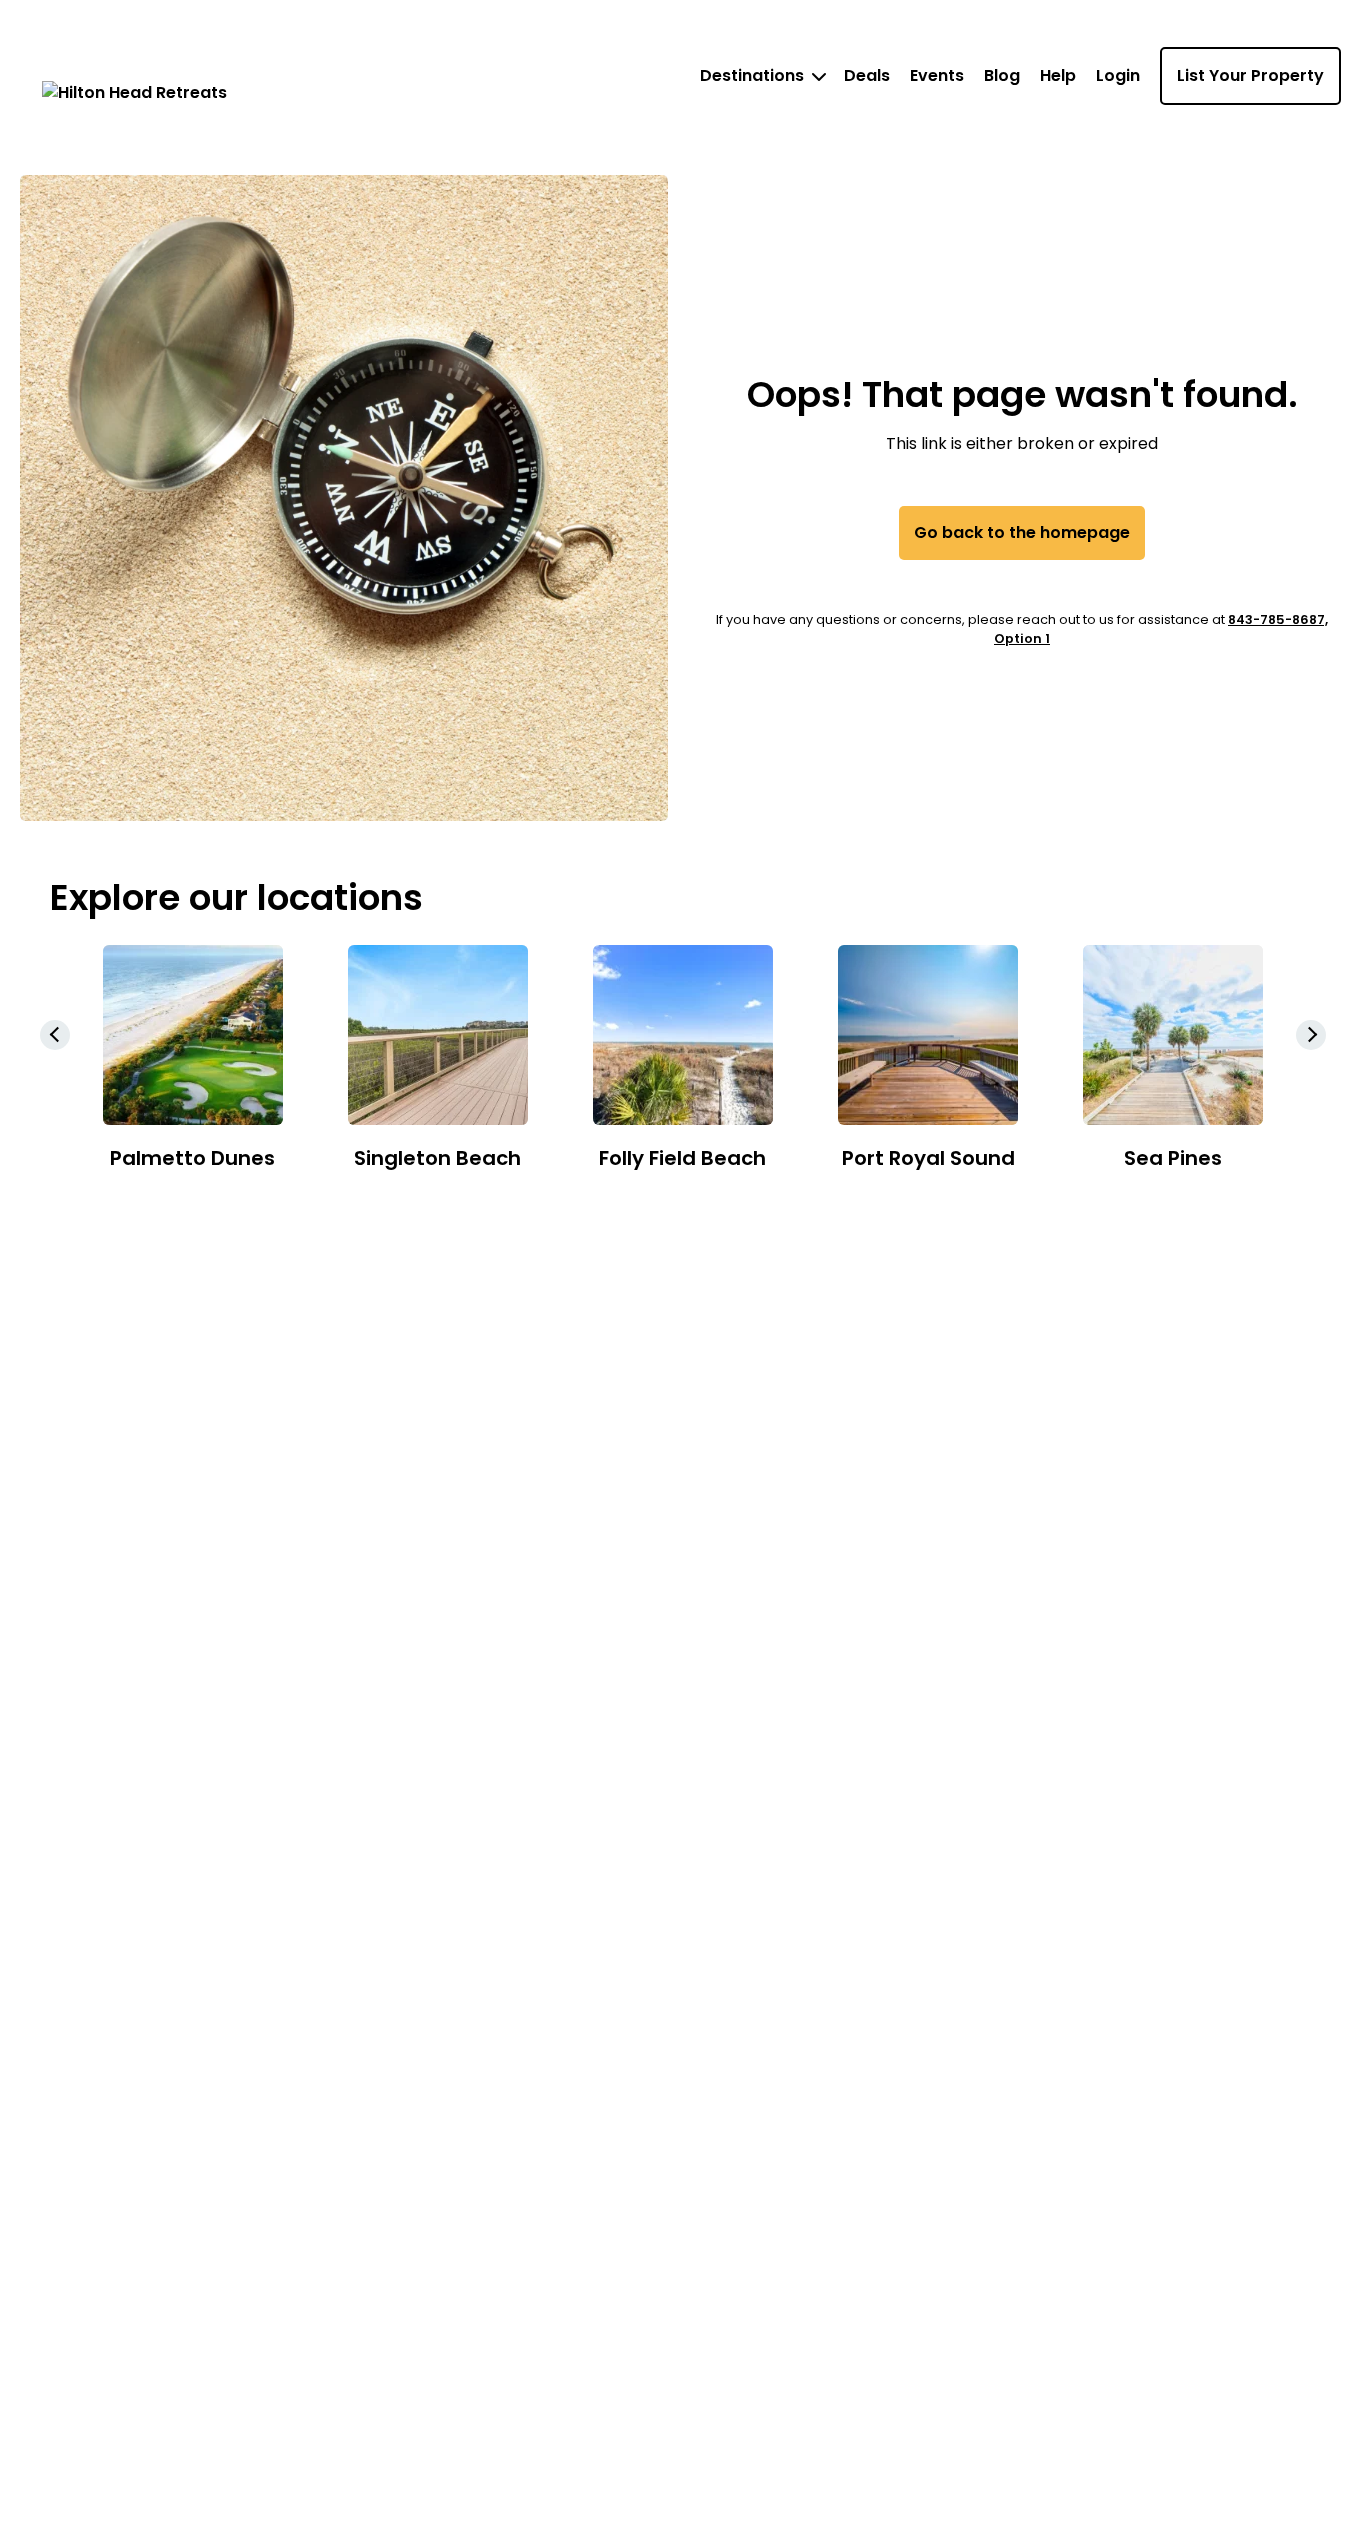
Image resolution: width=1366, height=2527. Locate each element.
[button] (1311, 1035)
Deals (867, 75)
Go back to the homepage (1022, 532)
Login (1118, 75)
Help (1058, 75)
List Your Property (1250, 75)
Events (937, 75)
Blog (1002, 75)
